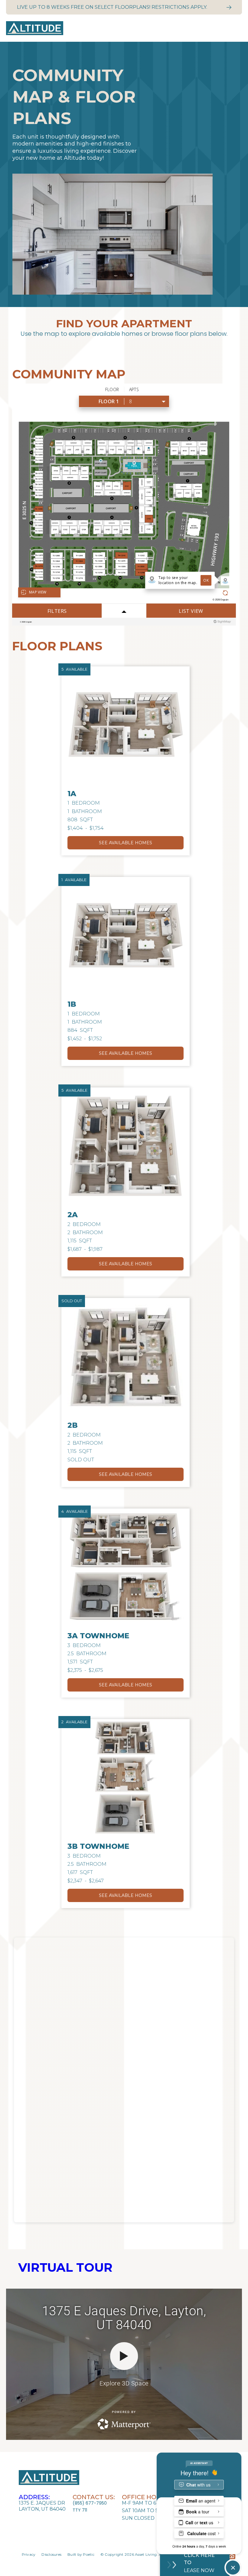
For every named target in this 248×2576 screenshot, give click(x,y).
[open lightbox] (126, 725)
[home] (115, 28)
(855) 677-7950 (90, 2503)
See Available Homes (126, 843)
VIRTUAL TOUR (65, 2267)
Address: (34, 2497)
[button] (233, 28)
